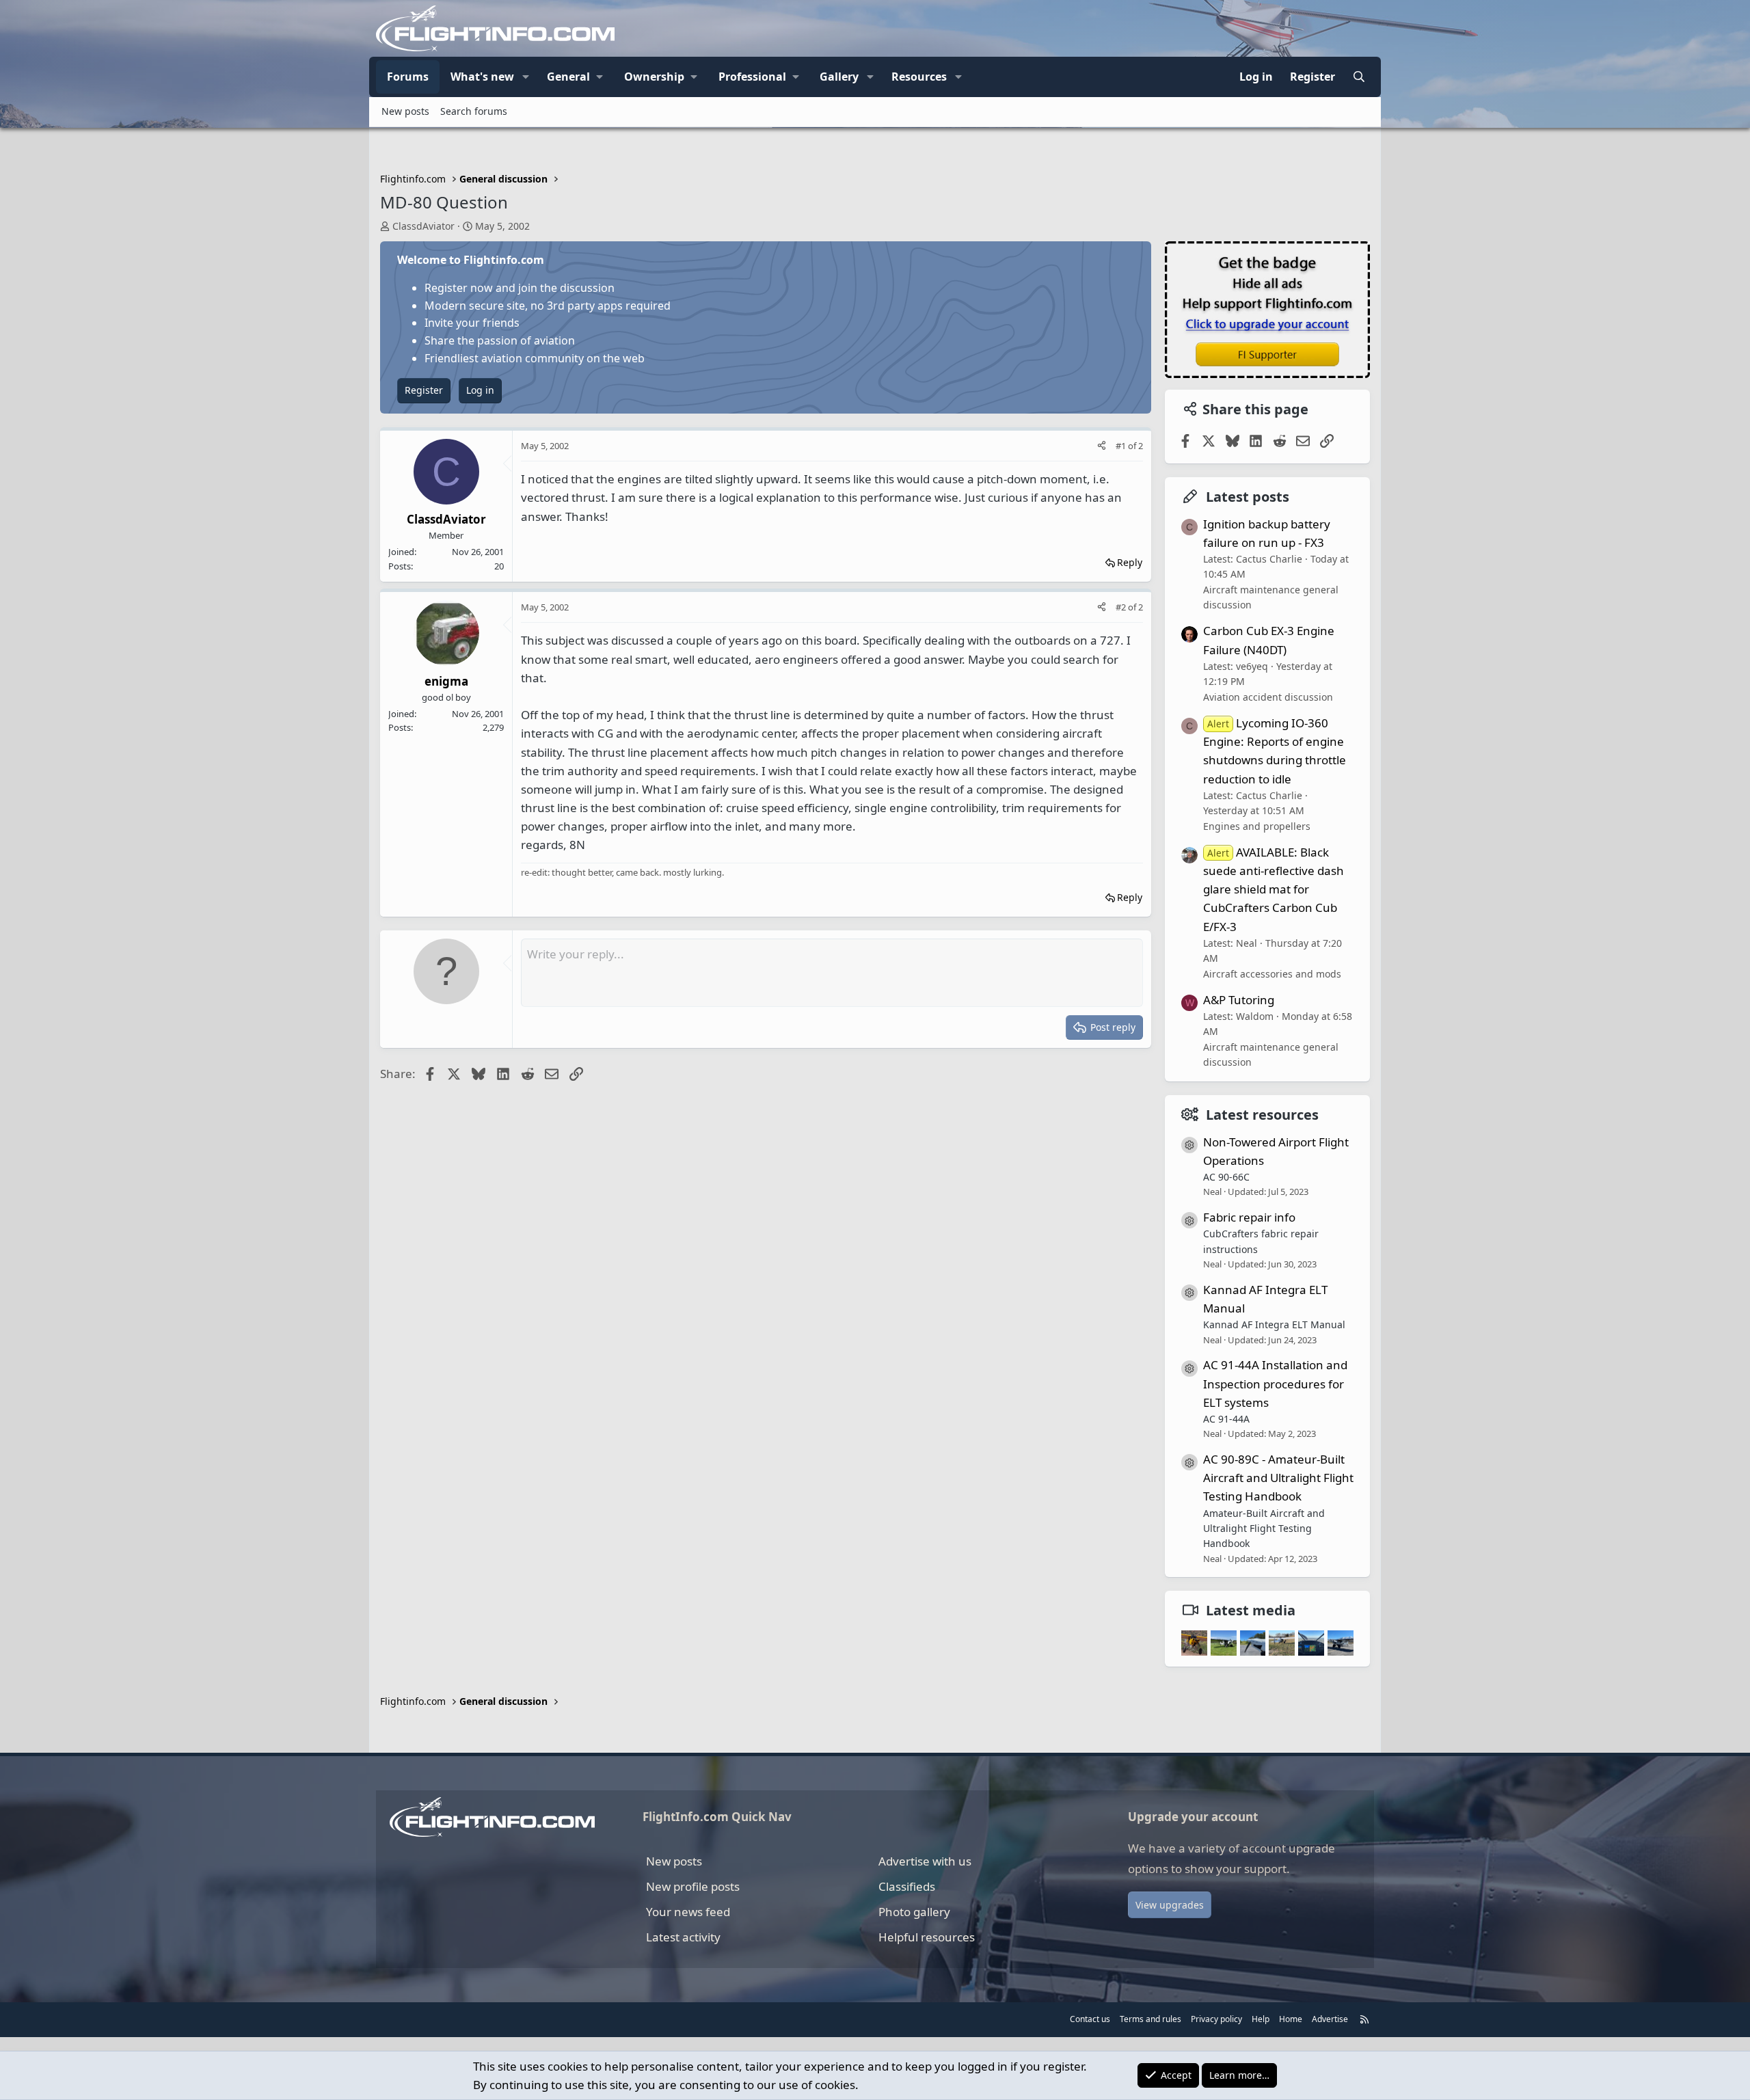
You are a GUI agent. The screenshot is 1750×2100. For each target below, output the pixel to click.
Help (1261, 2019)
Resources (919, 77)
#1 (1122, 446)
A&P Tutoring (1239, 1000)
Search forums (474, 111)
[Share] (1102, 446)
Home (1291, 2019)
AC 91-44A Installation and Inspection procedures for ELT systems (1275, 1383)
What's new (482, 77)
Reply (1130, 562)
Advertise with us (925, 1861)
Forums (408, 77)
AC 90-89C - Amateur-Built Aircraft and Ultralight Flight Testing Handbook (1278, 1478)
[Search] (1359, 77)
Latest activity (683, 1937)
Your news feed (688, 1912)
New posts (405, 111)
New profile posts (693, 1886)
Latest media (1251, 1610)
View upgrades (1170, 1905)
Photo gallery (914, 1912)
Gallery (839, 77)
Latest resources (1262, 1115)
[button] (526, 77)
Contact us (1090, 2019)
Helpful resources (927, 1937)
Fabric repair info (1249, 1217)
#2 (1122, 607)
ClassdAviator (423, 226)
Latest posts (1248, 497)
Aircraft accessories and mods (1272, 974)
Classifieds (907, 1886)
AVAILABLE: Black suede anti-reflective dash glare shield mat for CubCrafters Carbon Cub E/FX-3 (1274, 889)
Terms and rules (1150, 2019)
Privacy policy (1216, 2019)
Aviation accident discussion (1268, 697)
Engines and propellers (1257, 826)
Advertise (1330, 2019)
